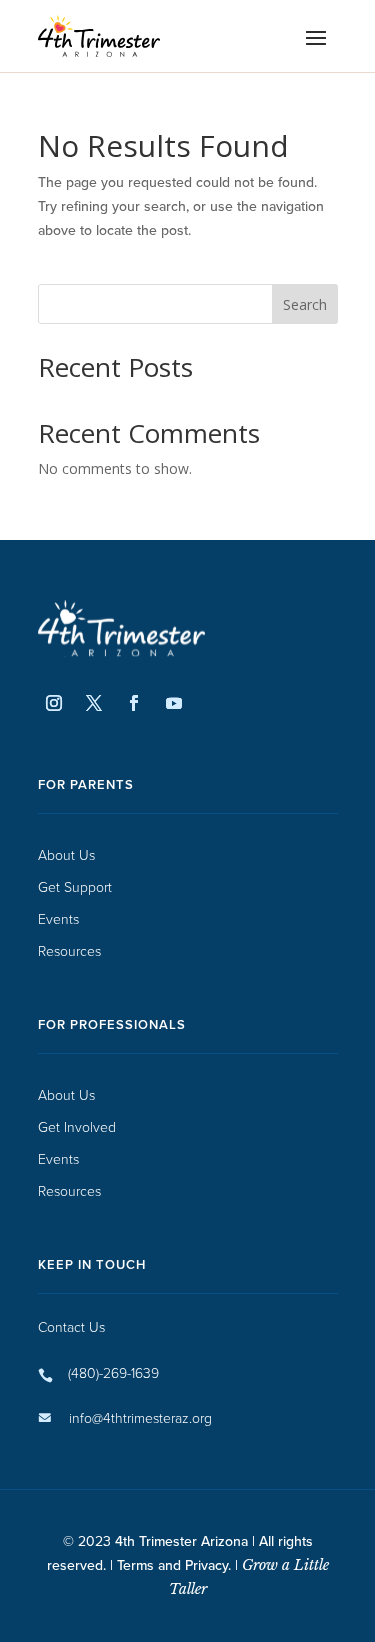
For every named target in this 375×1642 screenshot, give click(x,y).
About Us (66, 855)
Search (305, 304)
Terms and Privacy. (174, 1565)
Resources (69, 951)
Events (58, 919)
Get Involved (77, 1127)
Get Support (75, 887)
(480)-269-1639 (113, 1372)
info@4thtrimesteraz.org (140, 1417)
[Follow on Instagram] (54, 703)
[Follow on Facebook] (134, 703)
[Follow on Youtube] (174, 703)
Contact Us (71, 1326)
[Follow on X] (94, 703)
